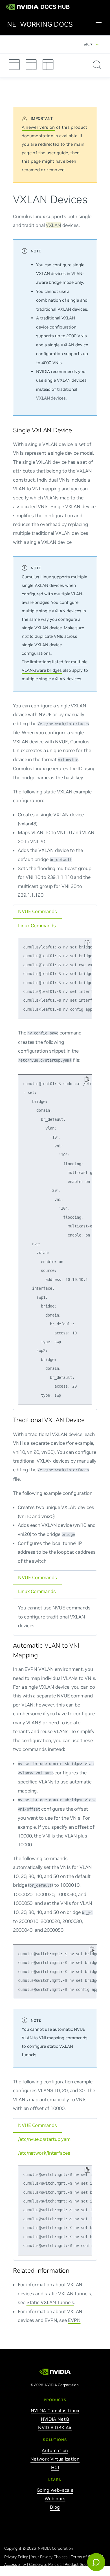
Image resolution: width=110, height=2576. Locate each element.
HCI (55, 2467)
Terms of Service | (88, 2557)
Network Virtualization (55, 2459)
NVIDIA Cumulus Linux (55, 2410)
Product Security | (81, 2564)
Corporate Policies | (47, 2564)
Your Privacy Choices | (51, 2557)
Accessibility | (17, 2564)
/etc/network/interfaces (44, 2153)
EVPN (74, 2320)
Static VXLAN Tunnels (50, 2302)
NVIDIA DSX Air (55, 2427)
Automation (55, 2450)
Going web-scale (55, 2490)
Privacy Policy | (18, 2557)
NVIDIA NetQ (55, 2419)
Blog (55, 2507)
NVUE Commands (38, 911)
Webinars (55, 2498)
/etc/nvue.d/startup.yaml (45, 2139)
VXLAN (53, 225)
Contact (11, 2572)
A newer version (38, 127)
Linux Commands (37, 925)
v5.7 (88, 44)
